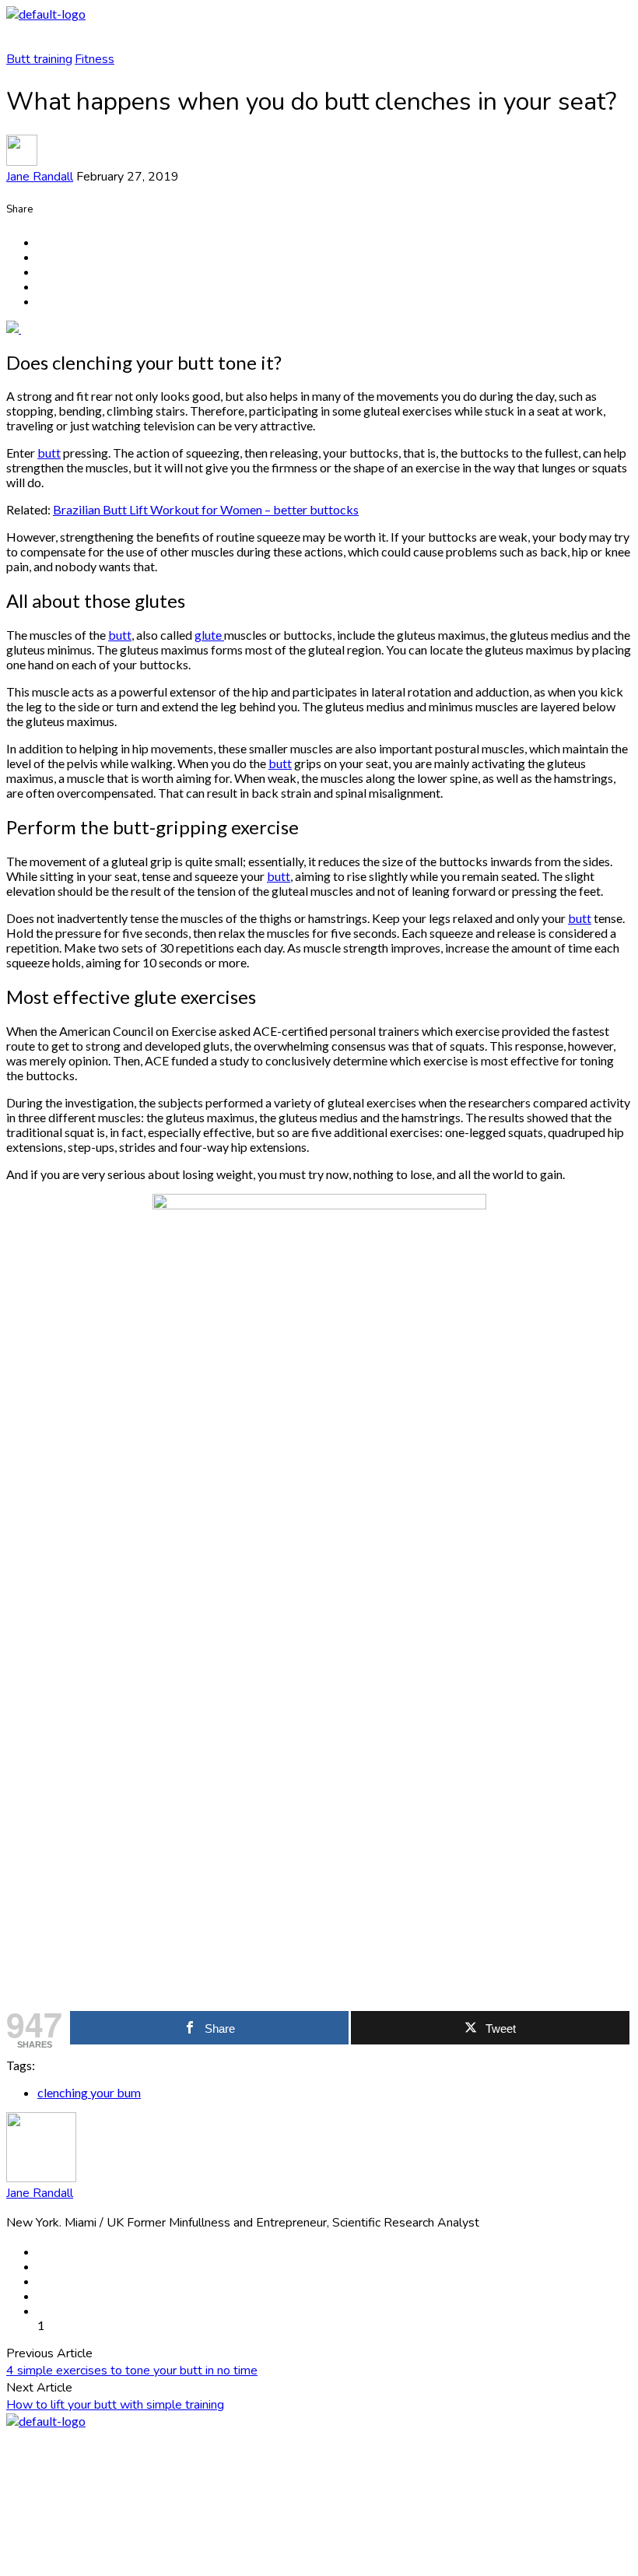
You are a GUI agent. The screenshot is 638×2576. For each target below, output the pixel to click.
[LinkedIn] (319, 2530)
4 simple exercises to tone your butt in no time (132, 2371)
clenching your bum (89, 2092)
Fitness (95, 59)
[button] (319, 36)
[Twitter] (319, 2499)
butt (49, 453)
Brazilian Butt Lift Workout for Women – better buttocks (206, 509)
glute (209, 635)
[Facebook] (319, 2466)
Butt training (39, 59)
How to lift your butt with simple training (115, 2405)
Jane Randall (40, 177)
